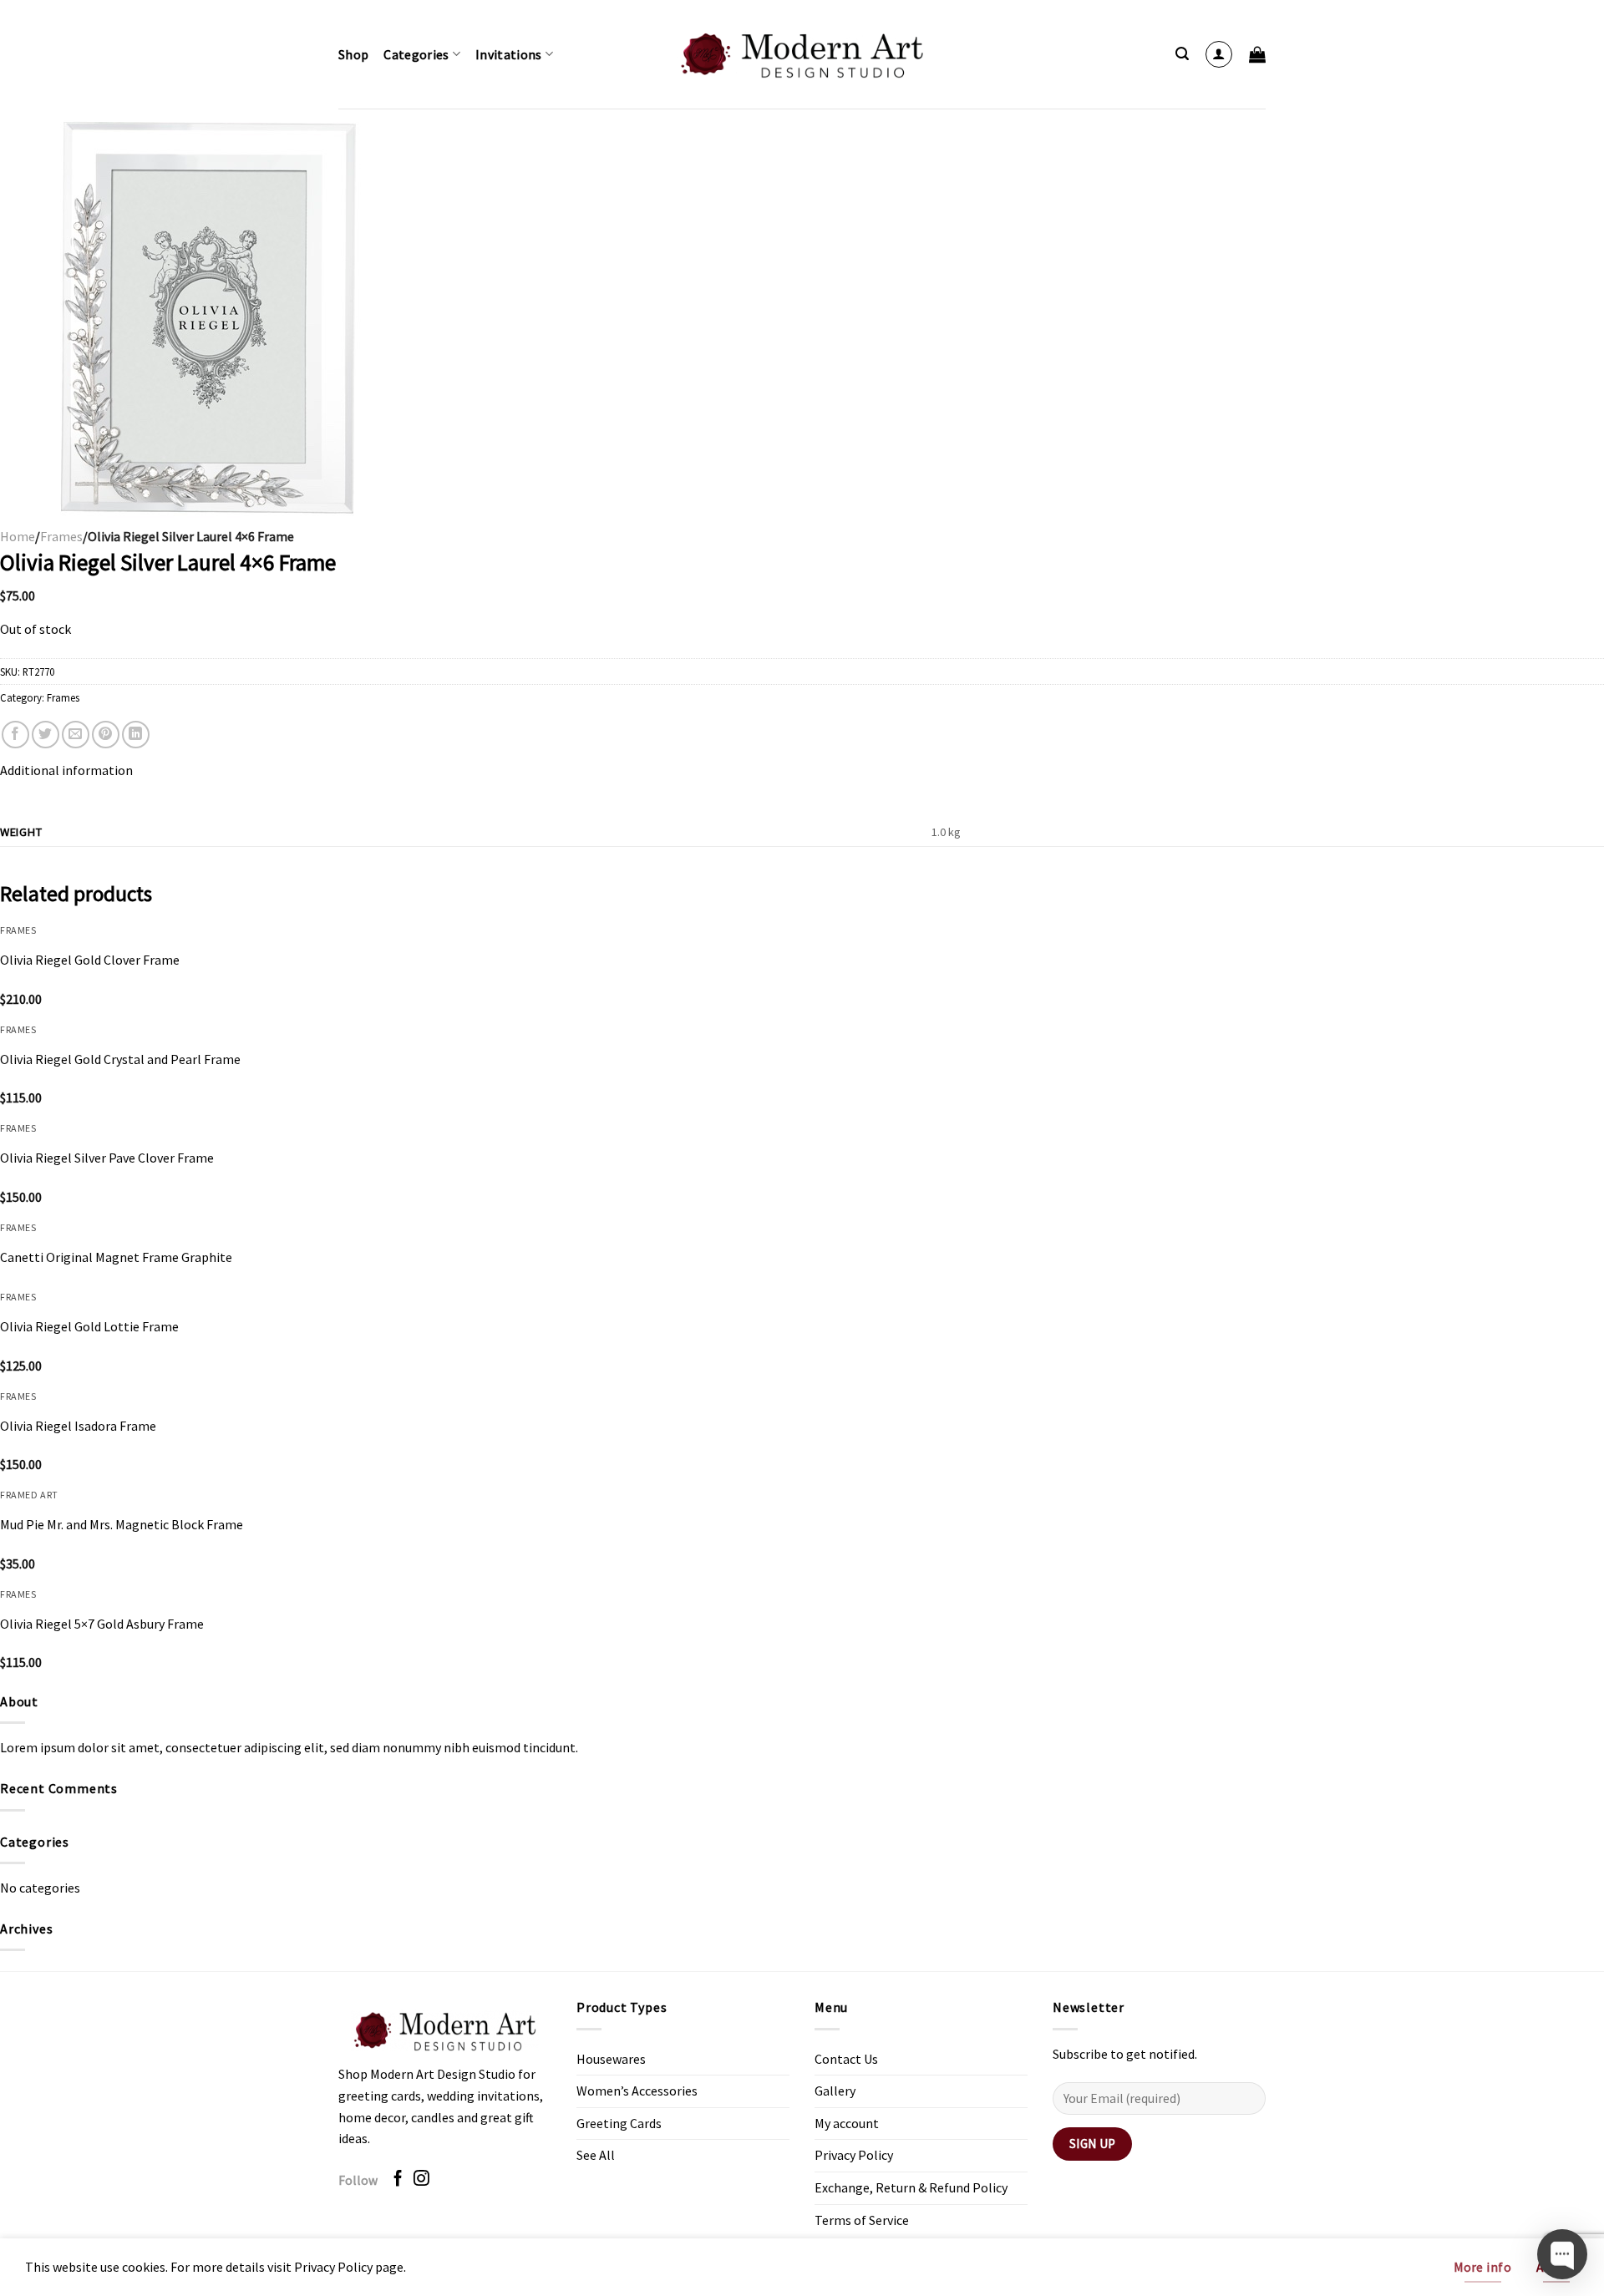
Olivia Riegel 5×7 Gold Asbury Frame (102, 1624)
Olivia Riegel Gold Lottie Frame (89, 1326)
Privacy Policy (854, 2155)
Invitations (509, 54)
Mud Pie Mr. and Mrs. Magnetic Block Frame (122, 1524)
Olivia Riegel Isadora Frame (78, 1426)
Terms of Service (862, 2220)
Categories (416, 54)
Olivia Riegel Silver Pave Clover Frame (107, 1158)
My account (847, 2123)
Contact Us (846, 2059)
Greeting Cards (619, 2123)
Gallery (835, 2091)
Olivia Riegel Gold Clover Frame (90, 960)
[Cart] (1257, 54)
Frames (61, 536)
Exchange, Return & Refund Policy (911, 2187)
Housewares (611, 2059)
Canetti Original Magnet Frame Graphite (116, 1257)
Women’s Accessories (637, 2091)
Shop (353, 54)
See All (596, 2155)
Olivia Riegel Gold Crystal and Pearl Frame (120, 1059)
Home (18, 536)
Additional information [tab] (66, 770)
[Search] (1182, 54)
